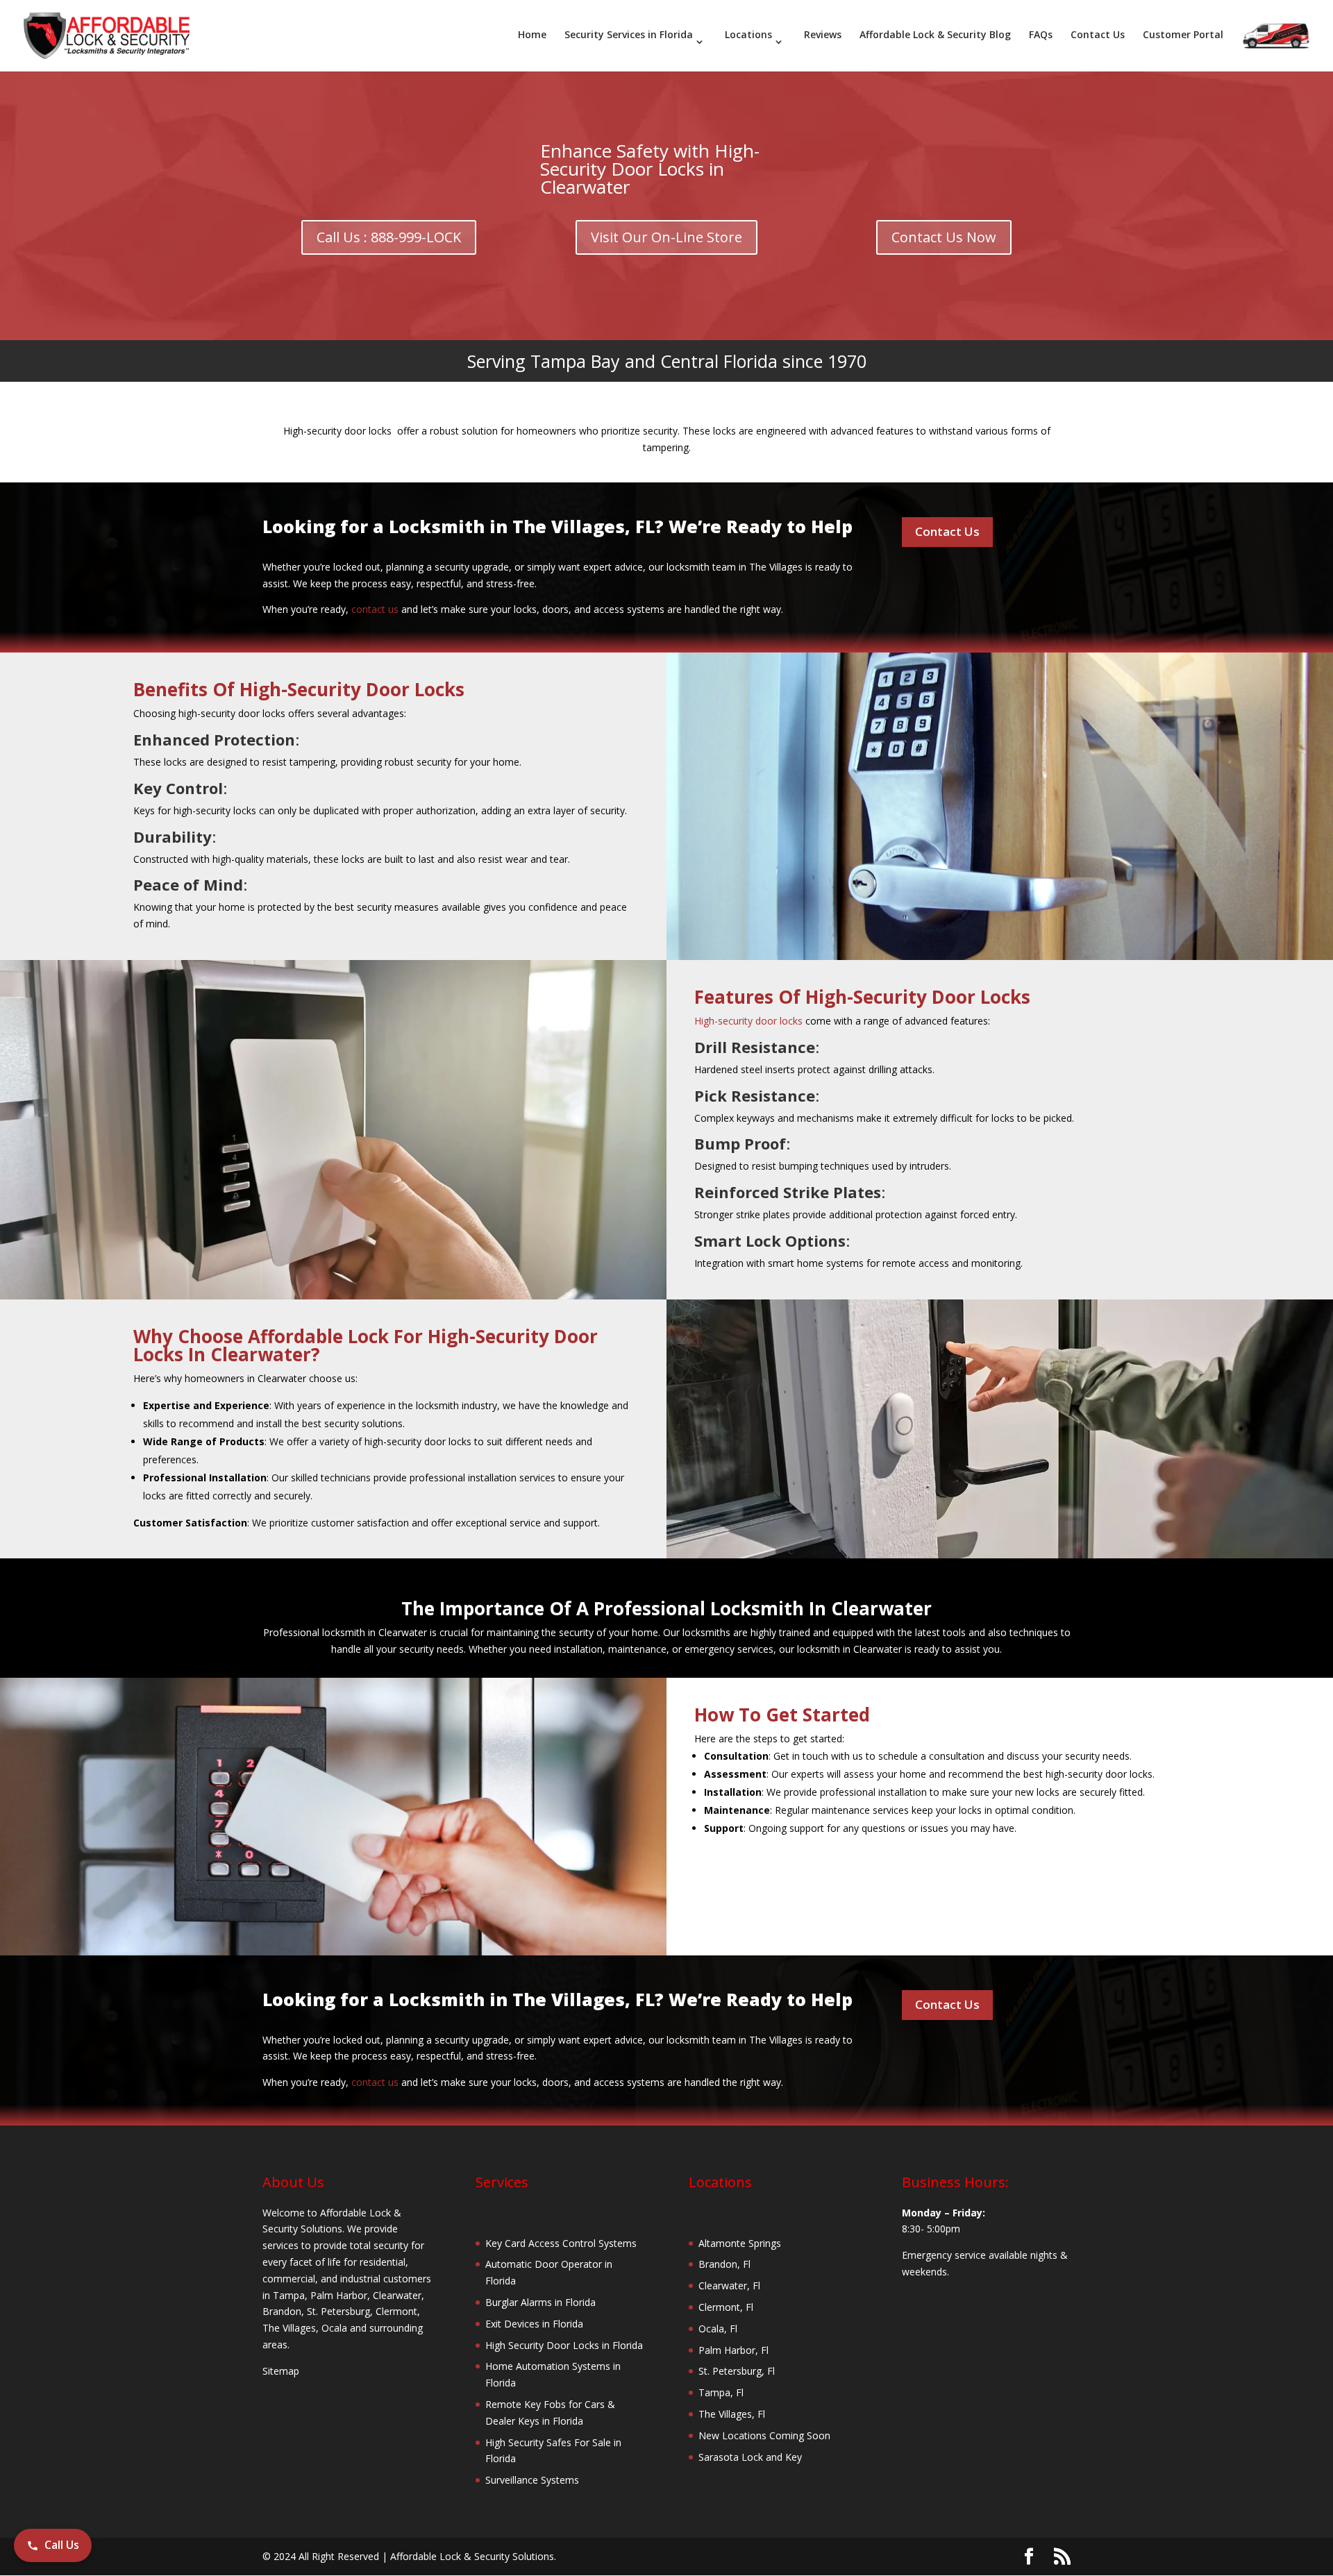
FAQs (1041, 35)
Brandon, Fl (724, 2264)
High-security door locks (748, 1021)
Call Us (62, 2545)
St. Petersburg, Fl (737, 2371)
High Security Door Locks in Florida (564, 2345)
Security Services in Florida (629, 35)
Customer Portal (1183, 35)
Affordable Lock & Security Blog (935, 35)
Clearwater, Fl (729, 2285)
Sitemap (281, 2371)
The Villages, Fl (732, 2414)
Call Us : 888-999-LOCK (389, 237)
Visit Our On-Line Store (666, 237)
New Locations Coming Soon (764, 2435)
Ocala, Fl (718, 2329)
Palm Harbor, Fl (733, 2350)
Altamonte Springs (740, 2243)
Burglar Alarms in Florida (540, 2302)
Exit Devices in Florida (534, 2324)
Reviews (823, 35)
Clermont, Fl (726, 2307)
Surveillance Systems (532, 2480)
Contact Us (1098, 35)
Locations (748, 35)
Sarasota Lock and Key (750, 2457)
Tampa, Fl (721, 2392)
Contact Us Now (944, 237)
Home (532, 35)
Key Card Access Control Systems (561, 2243)
